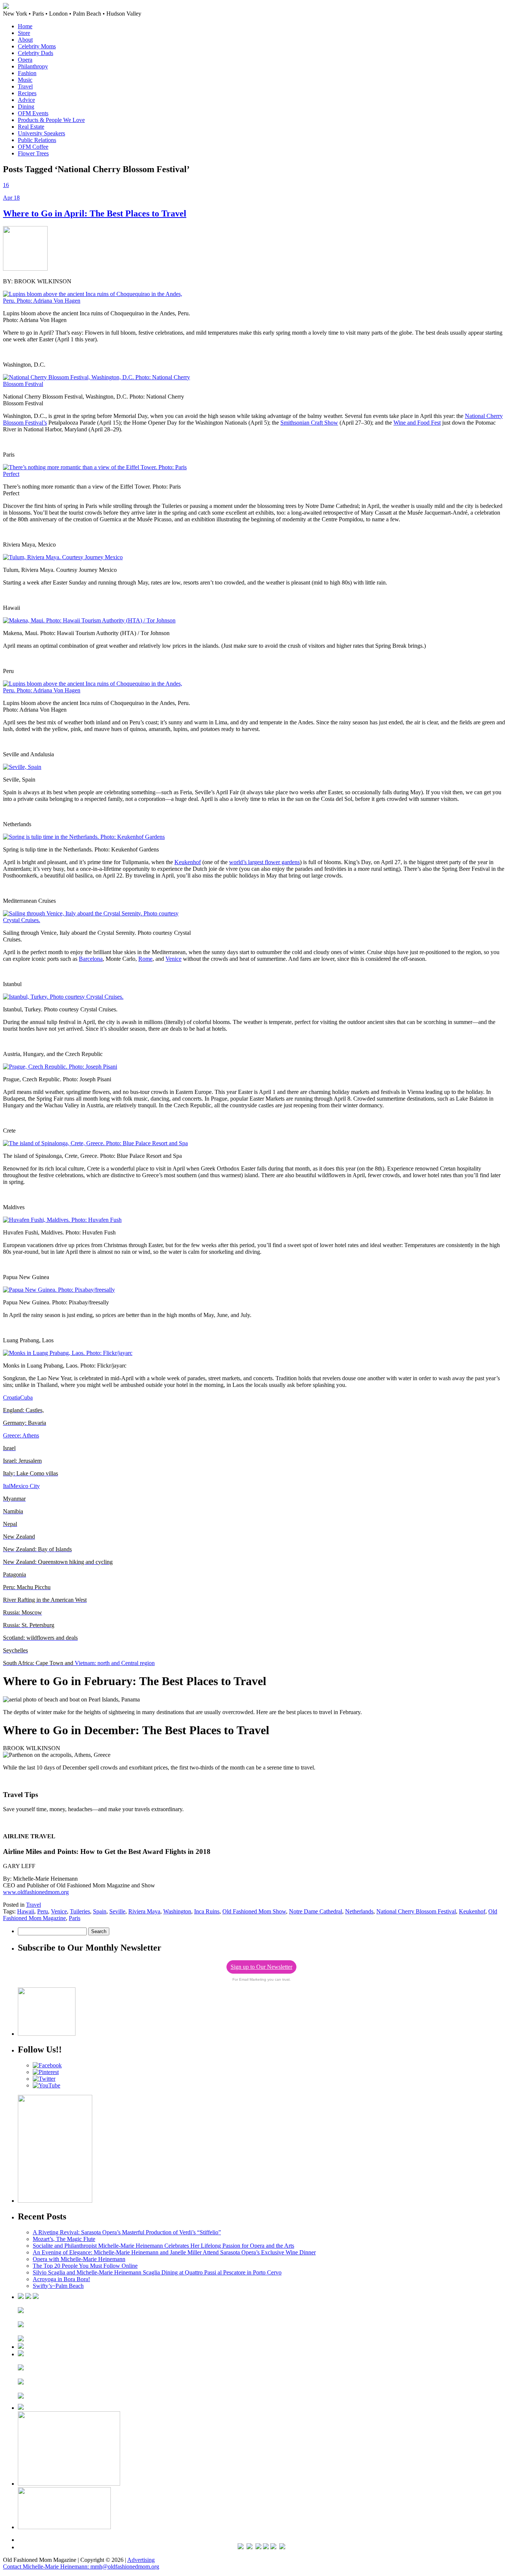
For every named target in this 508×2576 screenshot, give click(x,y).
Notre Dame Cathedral (316, 1911)
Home (25, 26)
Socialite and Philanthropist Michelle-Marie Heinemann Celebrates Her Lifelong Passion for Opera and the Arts (163, 2246)
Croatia (12, 1398)
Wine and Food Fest (417, 423)
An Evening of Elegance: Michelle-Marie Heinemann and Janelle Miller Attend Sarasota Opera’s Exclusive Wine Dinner (174, 2252)
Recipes (27, 93)
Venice (173, 959)
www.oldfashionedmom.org (36, 1892)
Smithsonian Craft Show (309, 423)
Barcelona (91, 959)
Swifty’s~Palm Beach (58, 2286)
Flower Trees (33, 153)
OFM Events (33, 113)
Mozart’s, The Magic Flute (64, 2239)
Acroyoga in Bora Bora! (61, 2279)
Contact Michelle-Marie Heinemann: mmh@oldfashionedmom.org (81, 2567)
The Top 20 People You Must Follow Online (85, 2266)
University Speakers (41, 133)
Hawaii (26, 1911)
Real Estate (31, 127)
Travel (25, 86)
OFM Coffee (33, 147)
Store (24, 33)
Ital (7, 1486)
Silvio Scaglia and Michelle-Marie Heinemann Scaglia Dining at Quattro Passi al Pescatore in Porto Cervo (157, 2272)
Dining (26, 107)
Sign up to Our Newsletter (261, 1967)
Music (25, 80)
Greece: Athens (21, 1435)
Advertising (141, 2560)
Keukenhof (188, 862)
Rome (145, 959)
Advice (26, 100)
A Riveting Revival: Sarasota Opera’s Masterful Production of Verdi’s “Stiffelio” (127, 2232)
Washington (177, 1911)
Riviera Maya (144, 1911)
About (25, 40)
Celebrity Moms (37, 46)
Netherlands (359, 1911)
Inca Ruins (207, 1911)
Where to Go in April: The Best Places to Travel (95, 213)
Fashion (27, 73)
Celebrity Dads (36, 53)
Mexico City (25, 1486)
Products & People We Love (51, 120)
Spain (100, 1911)
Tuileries (80, 1911)
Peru (43, 1911)
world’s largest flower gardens (264, 862)
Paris (75, 1918)
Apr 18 (11, 198)
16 (6, 185)
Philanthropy (33, 66)
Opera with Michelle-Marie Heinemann (79, 2259)
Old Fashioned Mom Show (254, 1911)
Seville (117, 1911)
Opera (25, 60)
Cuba (26, 1398)
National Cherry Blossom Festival (416, 1911)
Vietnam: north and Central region (79, 1663)
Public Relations (37, 140)
